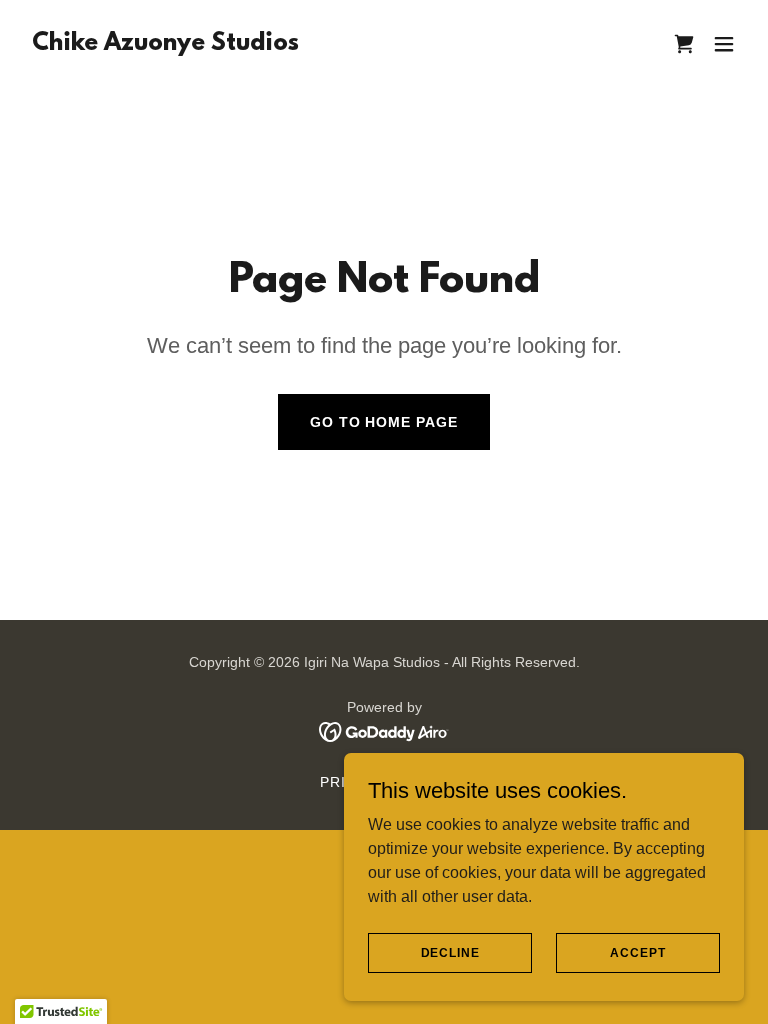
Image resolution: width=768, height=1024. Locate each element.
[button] (724, 44)
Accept (637, 952)
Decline (450, 952)
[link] (165, 44)
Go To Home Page (384, 422)
